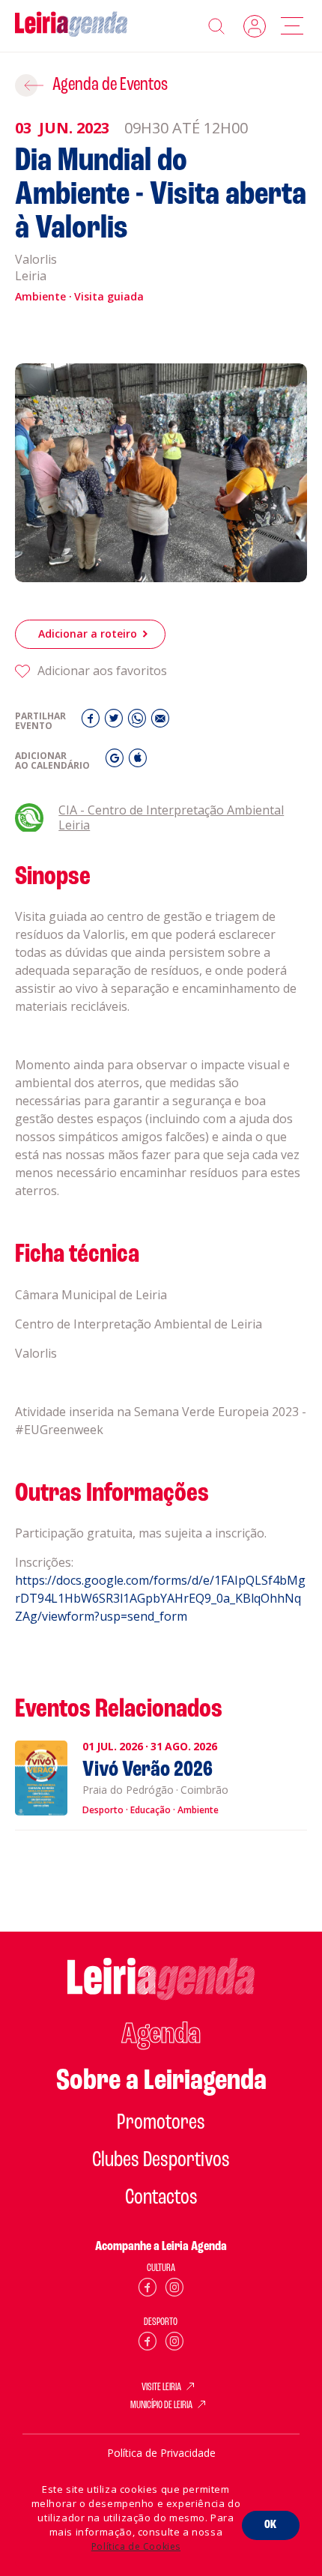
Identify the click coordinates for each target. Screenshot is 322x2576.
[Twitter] (116, 722)
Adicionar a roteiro (88, 634)
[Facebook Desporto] (148, 2344)
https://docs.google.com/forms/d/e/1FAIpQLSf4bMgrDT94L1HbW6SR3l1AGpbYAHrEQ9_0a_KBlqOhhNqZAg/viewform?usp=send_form (160, 1598)
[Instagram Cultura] (174, 2290)
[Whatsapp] (139, 722)
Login (255, 26)
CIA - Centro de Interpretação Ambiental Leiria (171, 818)
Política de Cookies (136, 2546)
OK (271, 2525)
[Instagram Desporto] (174, 2344)
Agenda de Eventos (110, 85)
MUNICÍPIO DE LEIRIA (161, 2406)
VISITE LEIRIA (161, 2388)
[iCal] (138, 762)
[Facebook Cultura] (148, 2290)
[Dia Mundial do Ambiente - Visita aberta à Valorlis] (161, 473)
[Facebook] (92, 722)
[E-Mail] (160, 722)
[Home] (71, 26)
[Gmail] (116, 762)
